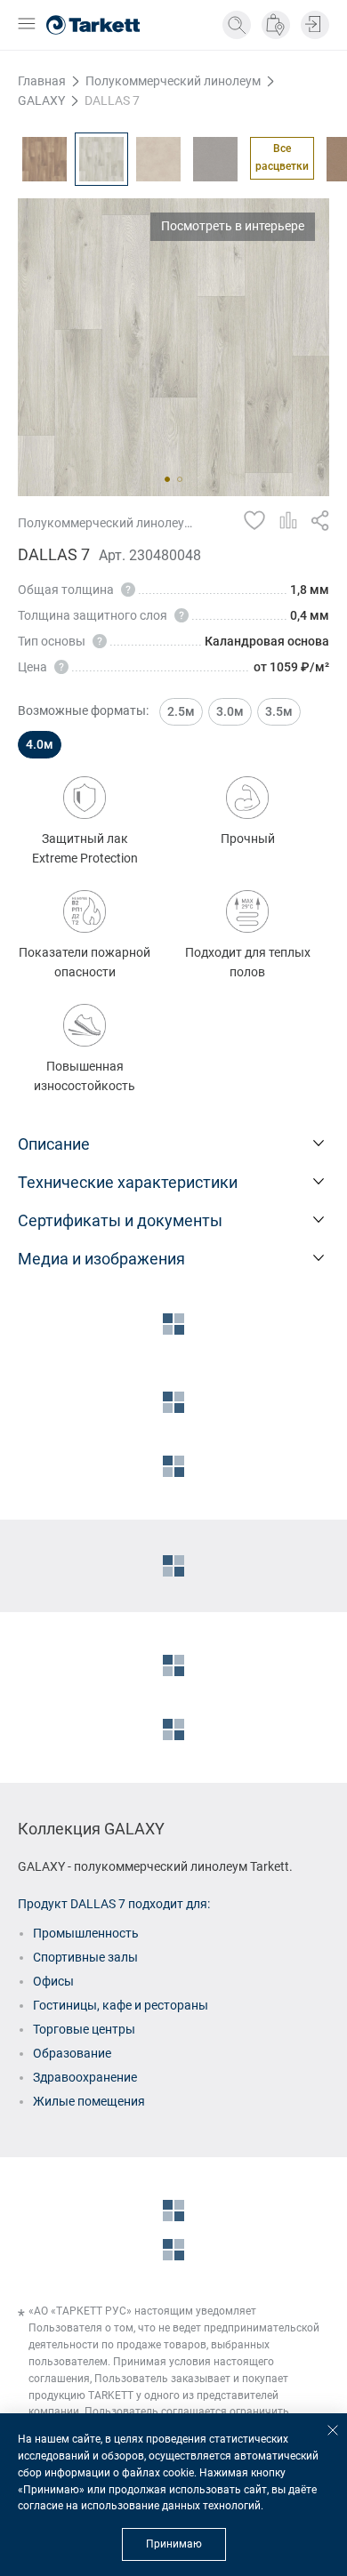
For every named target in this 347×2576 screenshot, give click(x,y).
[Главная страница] (93, 25)
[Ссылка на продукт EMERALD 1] (215, 159)
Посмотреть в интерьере (233, 226)
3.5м (279, 711)
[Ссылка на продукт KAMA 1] (158, 159)
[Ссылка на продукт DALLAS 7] (101, 159)
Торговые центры (84, 2029)
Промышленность (86, 1933)
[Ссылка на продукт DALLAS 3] (44, 159)
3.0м (230, 711)
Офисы (53, 1981)
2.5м (181, 711)
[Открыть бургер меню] (27, 25)
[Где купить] (276, 25)
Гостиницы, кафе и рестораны (121, 2005)
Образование (72, 2053)
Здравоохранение (85, 2077)
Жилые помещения (89, 2101)
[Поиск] (237, 25)
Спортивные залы (85, 1957)
